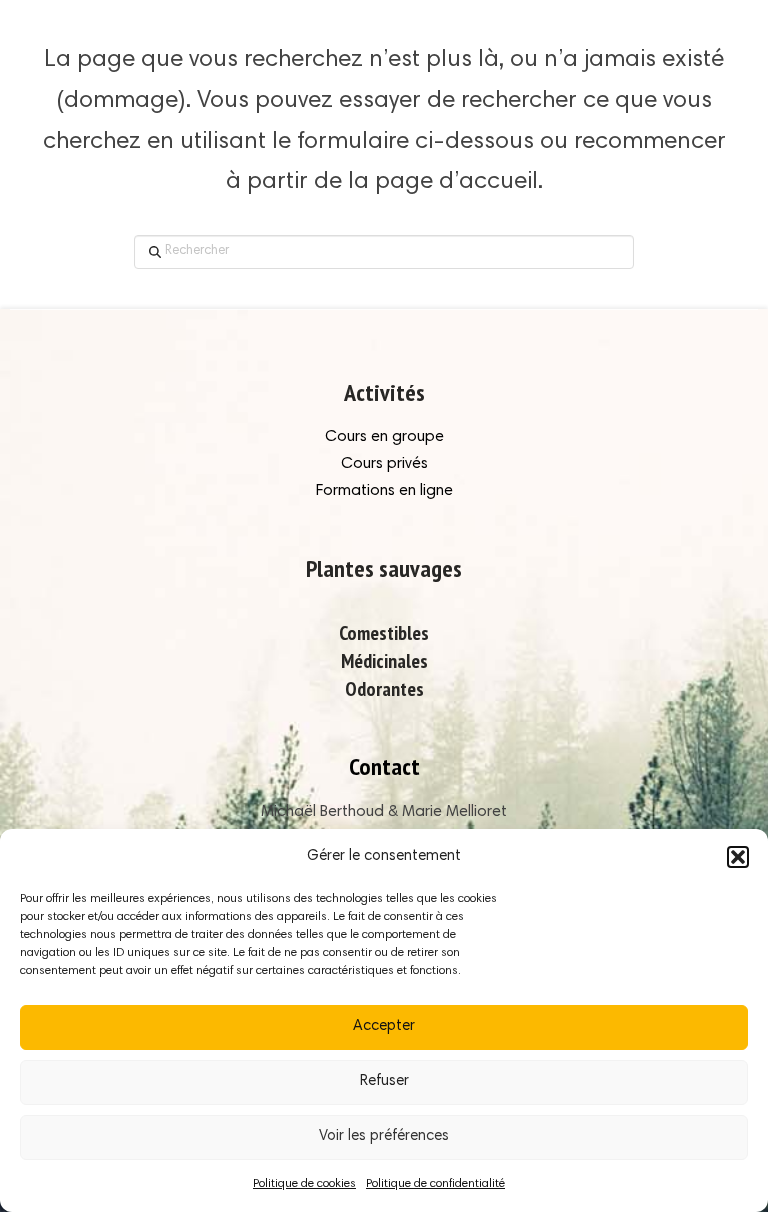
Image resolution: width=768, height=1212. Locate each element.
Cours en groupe (384, 437)
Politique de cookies (304, 1184)
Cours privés (384, 464)
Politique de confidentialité (435, 1184)
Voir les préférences (384, 1136)
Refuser (384, 1081)
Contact (384, 766)
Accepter (384, 1026)
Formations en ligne (384, 491)
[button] (738, 857)
